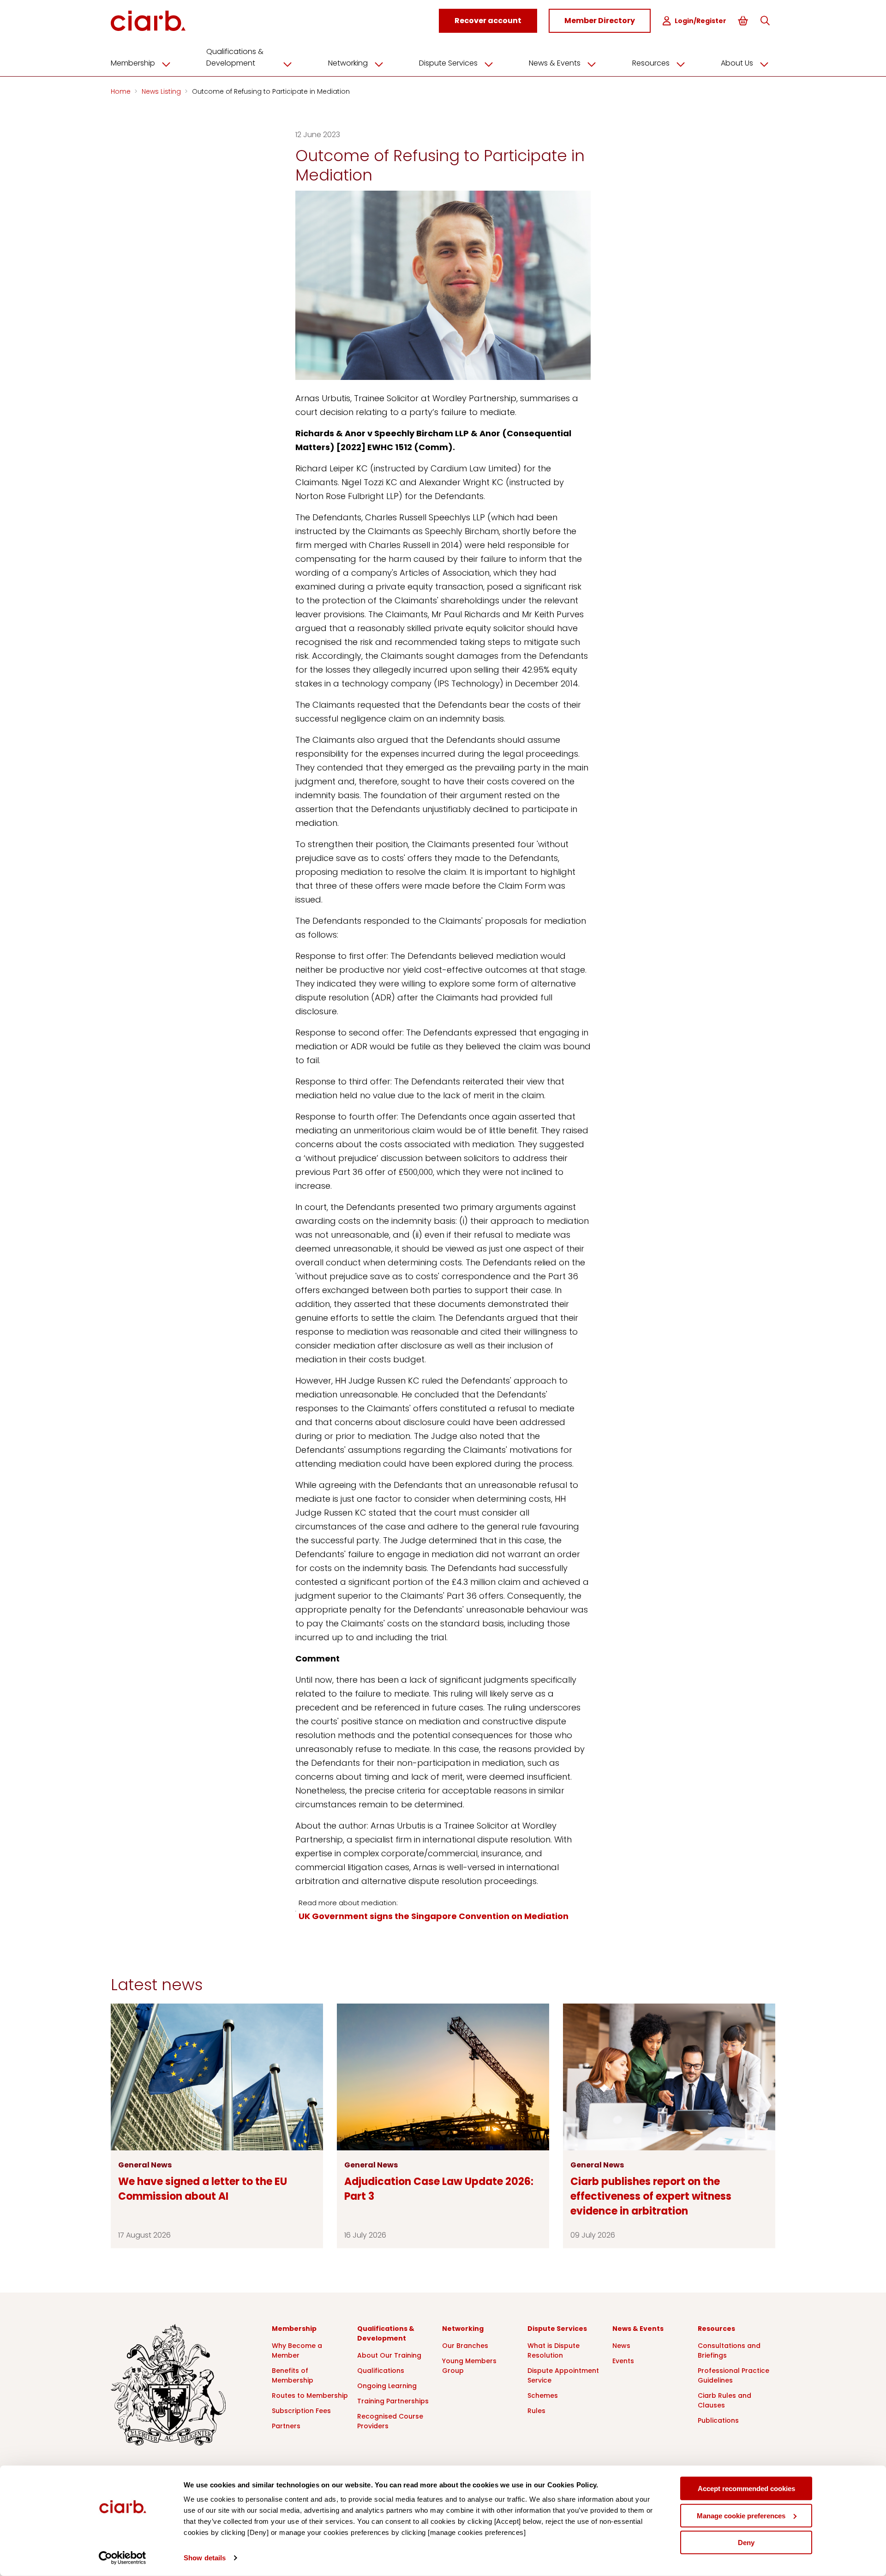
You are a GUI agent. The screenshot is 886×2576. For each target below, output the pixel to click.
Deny (746, 2543)
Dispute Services (448, 63)
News (621, 2346)
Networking (348, 63)
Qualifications (381, 2371)
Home (122, 91)
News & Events (555, 63)
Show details (205, 2558)
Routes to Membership (310, 2395)
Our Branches (465, 2346)
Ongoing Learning (387, 2386)
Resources (651, 63)
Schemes (543, 2395)
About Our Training (389, 2355)
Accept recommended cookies (746, 2489)
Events (623, 2361)
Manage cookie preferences (741, 2515)
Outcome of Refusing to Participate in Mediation (271, 91)
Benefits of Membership (293, 2375)
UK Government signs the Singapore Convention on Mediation (434, 1916)
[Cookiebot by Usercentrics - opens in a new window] (123, 2558)
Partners (286, 2426)
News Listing (162, 91)
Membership (133, 63)
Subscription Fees (301, 2411)
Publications (718, 2420)
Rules (536, 2411)
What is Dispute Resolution (554, 2350)
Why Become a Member (297, 2350)
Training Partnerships (393, 2401)
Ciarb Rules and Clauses (724, 2400)
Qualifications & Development (235, 57)
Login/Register (700, 21)
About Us (737, 63)
